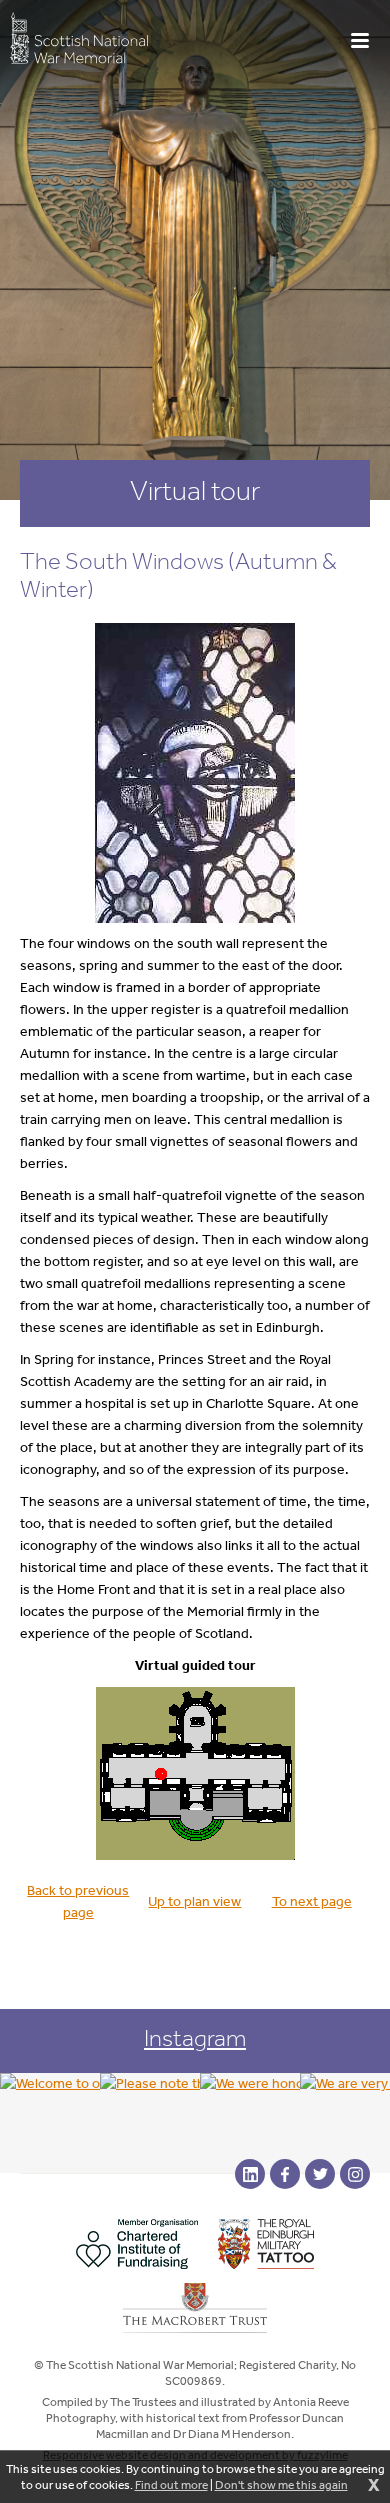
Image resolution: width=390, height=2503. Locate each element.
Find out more (171, 2485)
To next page (312, 1901)
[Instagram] (355, 2174)
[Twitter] (320, 2174)
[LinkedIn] (250, 2174)
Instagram (195, 2038)
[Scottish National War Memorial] (79, 37)
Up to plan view (194, 1901)
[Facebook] (285, 2174)
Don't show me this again (281, 2485)
